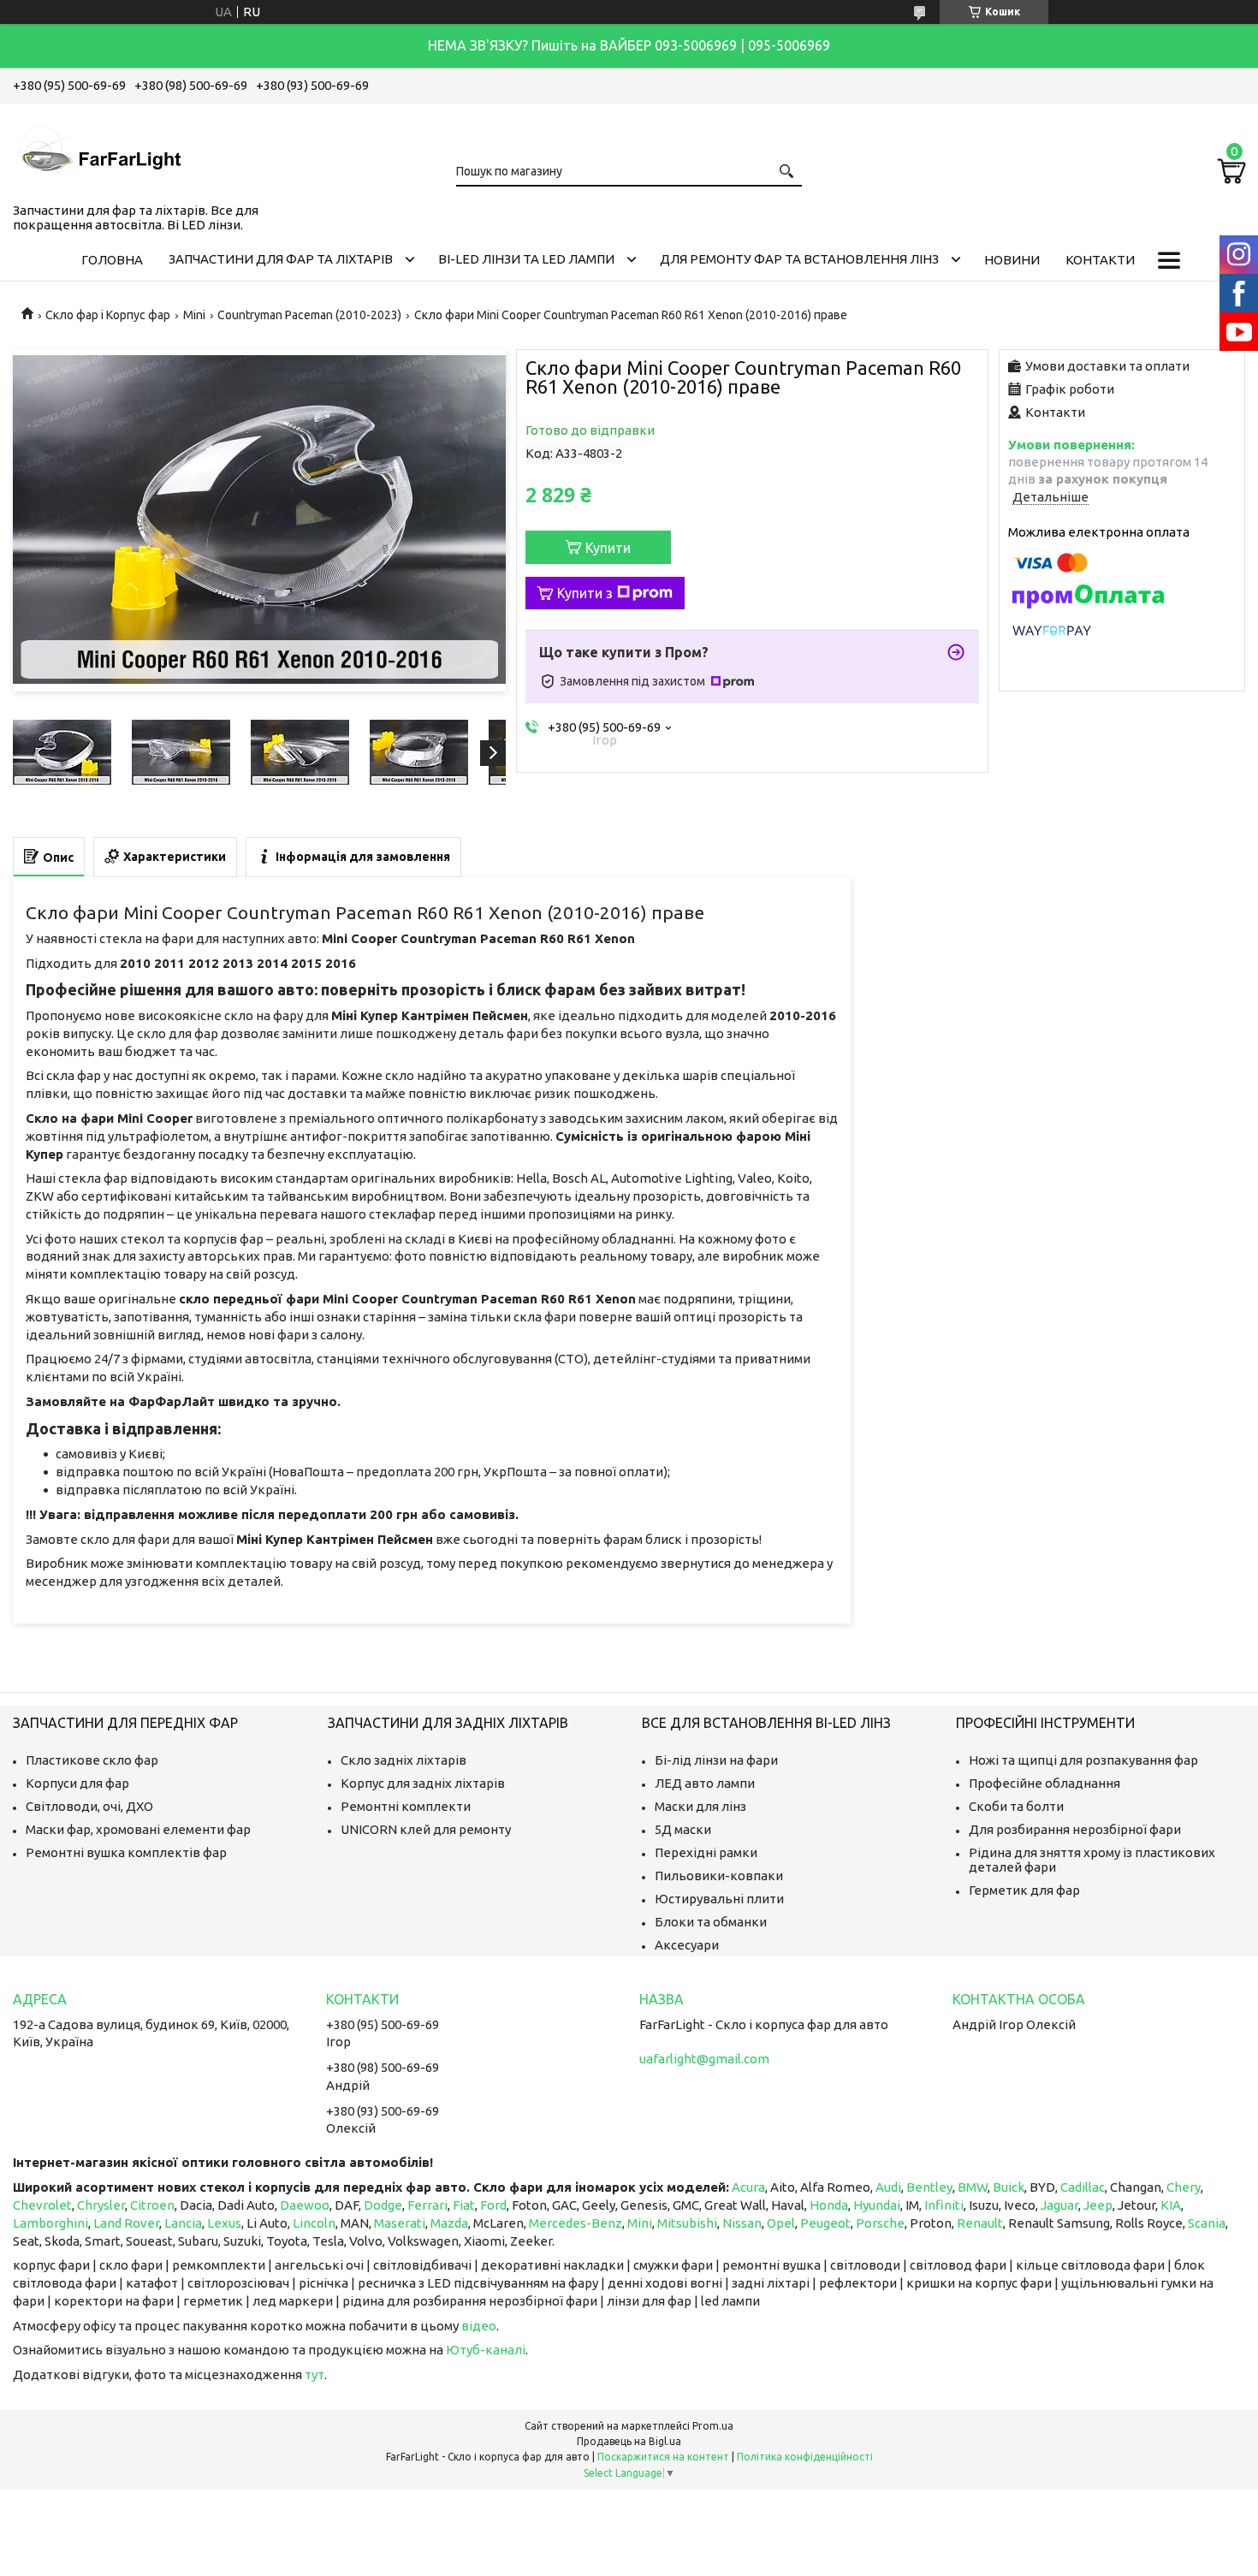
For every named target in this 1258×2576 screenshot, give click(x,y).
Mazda (449, 2223)
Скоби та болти (1016, 1806)
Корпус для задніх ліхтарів (423, 1783)
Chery (1184, 2187)
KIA (1171, 2205)
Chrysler (101, 2205)
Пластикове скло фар (92, 1760)
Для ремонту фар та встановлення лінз (799, 259)
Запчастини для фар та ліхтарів (281, 259)
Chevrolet (42, 2205)
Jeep (1098, 2205)
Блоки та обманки (711, 1922)
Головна (112, 260)
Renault (980, 2223)
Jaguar (1059, 2205)
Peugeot (825, 2223)
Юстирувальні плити (719, 1899)
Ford (493, 2205)
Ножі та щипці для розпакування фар (1083, 1760)
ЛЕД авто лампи (705, 1783)
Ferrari (427, 2205)
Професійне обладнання (1044, 1783)
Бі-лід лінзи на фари (716, 1760)
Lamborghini (50, 2223)
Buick (1009, 2187)
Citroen (152, 2205)
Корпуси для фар (77, 1783)
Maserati (400, 2223)
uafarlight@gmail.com (704, 2059)
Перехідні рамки (706, 1852)
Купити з (585, 593)
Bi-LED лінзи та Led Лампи (526, 259)
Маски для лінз (700, 1806)
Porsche (880, 2223)
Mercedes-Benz (576, 2223)
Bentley (929, 2187)
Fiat (464, 2205)
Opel (781, 2223)
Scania (1207, 2223)
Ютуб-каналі (486, 2350)
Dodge (383, 2205)
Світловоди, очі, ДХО (89, 1806)
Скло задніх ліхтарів (404, 1760)
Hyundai (877, 2205)
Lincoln (314, 2223)
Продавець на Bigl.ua (629, 2441)
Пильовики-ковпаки (719, 1876)
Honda (829, 2205)
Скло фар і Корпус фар (108, 315)
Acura (748, 2187)
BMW (973, 2187)
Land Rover (126, 2223)
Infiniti (944, 2205)
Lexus (224, 2223)
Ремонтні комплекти (406, 1806)
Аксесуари (687, 1945)
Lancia (183, 2223)
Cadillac (1083, 2187)
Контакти (1100, 260)
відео (479, 2326)
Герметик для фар (1024, 1890)
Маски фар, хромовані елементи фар (138, 1829)
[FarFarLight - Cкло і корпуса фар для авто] (98, 150)
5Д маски (683, 1829)
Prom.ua (713, 2426)
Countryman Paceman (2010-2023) (309, 315)
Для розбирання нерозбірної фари (1075, 1829)
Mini (194, 315)
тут (314, 2374)
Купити (608, 548)
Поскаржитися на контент (663, 2457)
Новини (1012, 260)
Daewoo (305, 2205)
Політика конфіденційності (805, 2457)
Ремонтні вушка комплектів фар (126, 1852)
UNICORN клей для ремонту (426, 1829)
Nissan (742, 2223)
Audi (888, 2187)
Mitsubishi (687, 2223)
